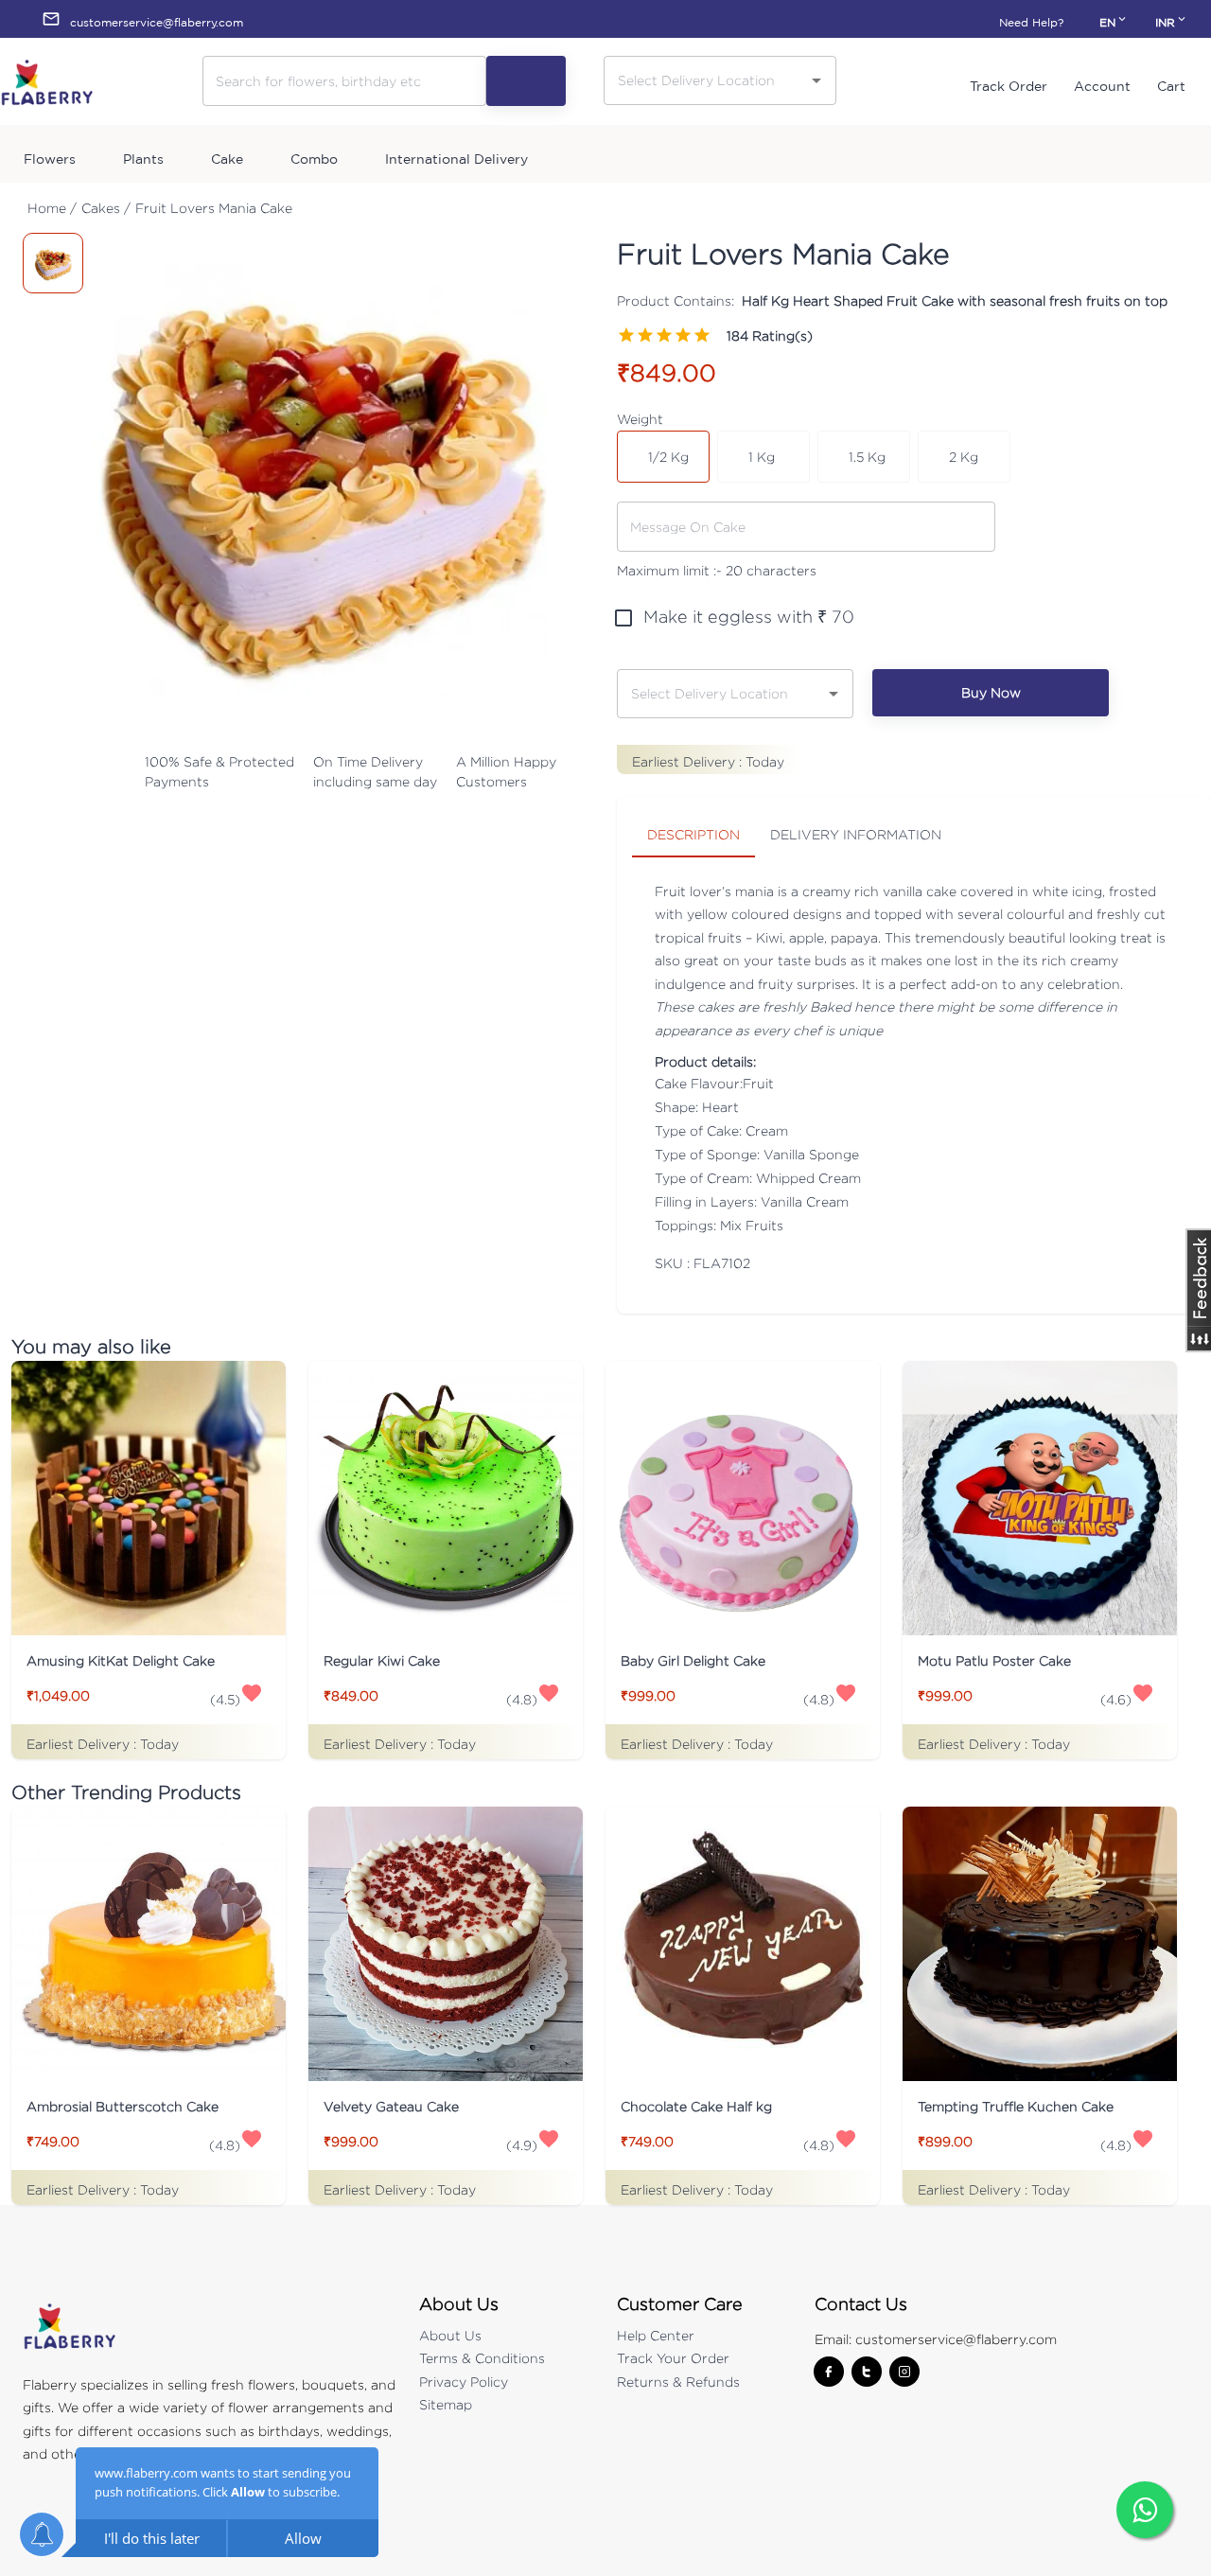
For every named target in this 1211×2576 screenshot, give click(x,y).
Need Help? (1031, 22)
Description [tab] (693, 834)
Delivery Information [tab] (856, 834)
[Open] (816, 80)
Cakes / (106, 208)
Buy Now (991, 692)
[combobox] (706, 80)
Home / (52, 208)
